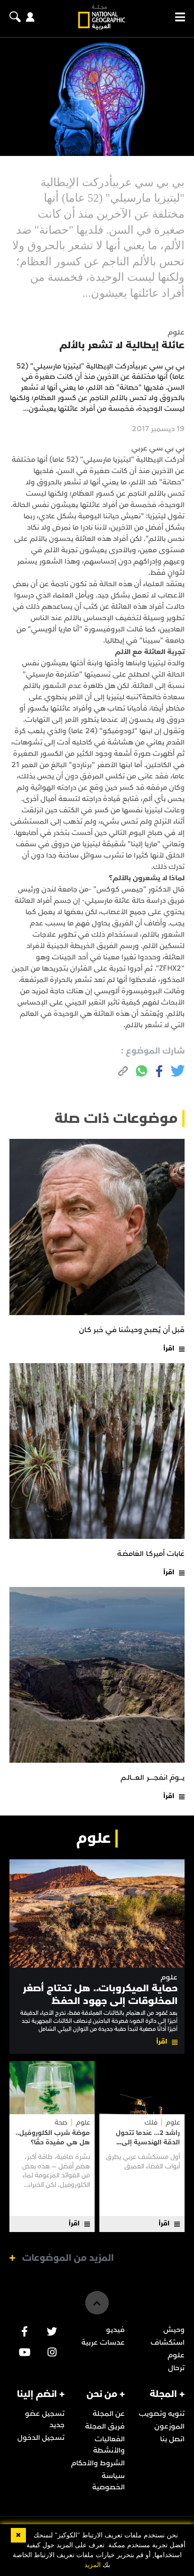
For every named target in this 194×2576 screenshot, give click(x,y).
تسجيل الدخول (41, 2437)
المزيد (93, 2565)
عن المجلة (109, 2413)
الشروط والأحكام (98, 2463)
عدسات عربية (103, 2342)
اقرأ (169, 1348)
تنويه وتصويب (162, 2413)
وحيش (174, 2330)
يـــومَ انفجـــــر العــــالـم (153, 1777)
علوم (169, 1977)
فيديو (115, 2330)
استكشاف (168, 2342)
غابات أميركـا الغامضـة (151, 1554)
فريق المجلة (105, 2426)
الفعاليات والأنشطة (109, 2445)
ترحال (176, 2368)
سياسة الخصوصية (109, 2481)
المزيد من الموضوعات (68, 2258)
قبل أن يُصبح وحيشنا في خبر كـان (132, 1330)
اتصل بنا (172, 2439)
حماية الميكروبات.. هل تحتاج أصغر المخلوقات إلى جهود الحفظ (100, 1994)
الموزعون (170, 2426)
